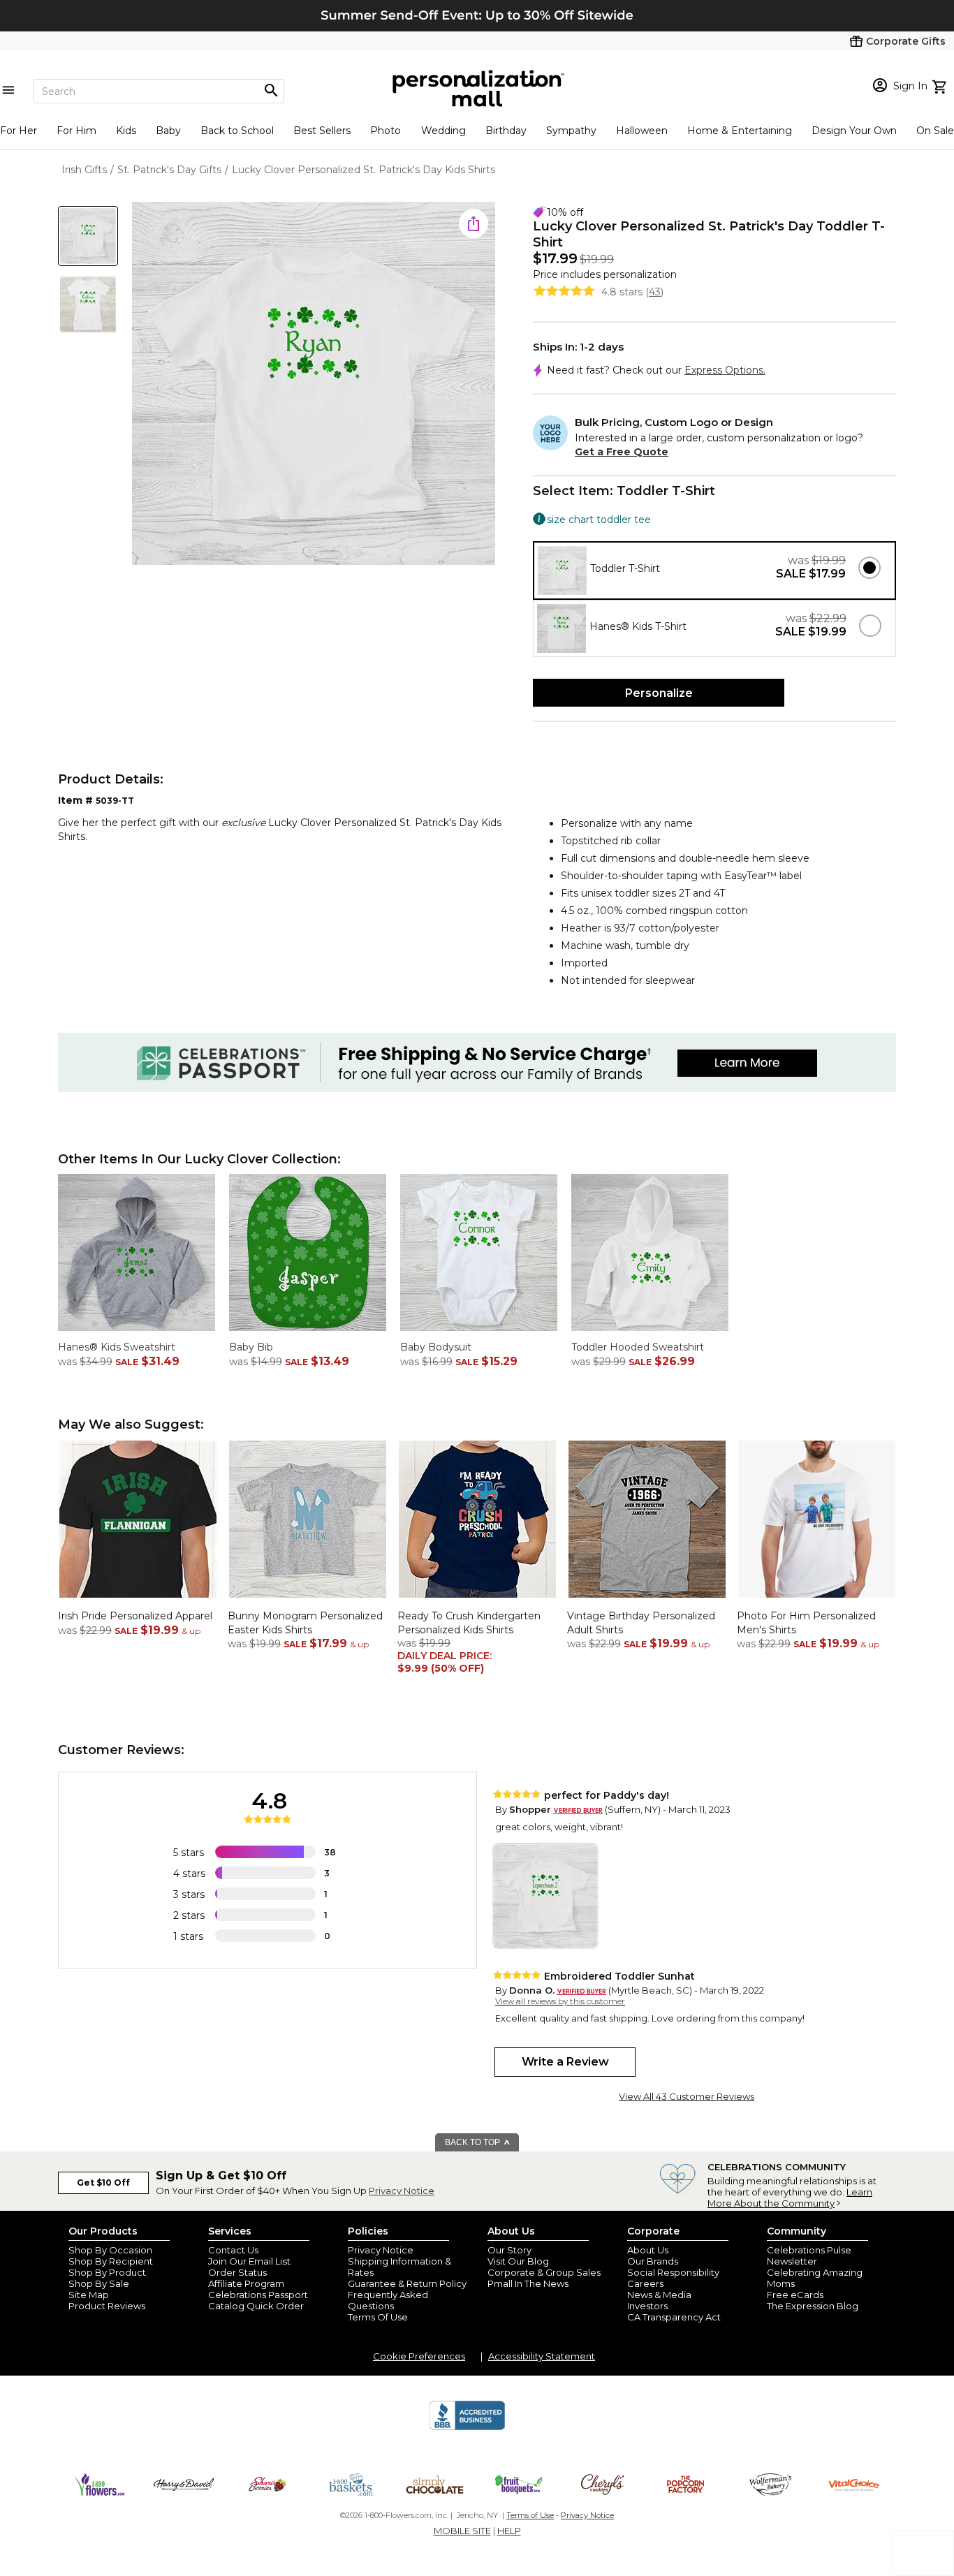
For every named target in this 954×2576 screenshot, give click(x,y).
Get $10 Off (103, 2183)
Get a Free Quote (622, 452)
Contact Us (233, 2250)
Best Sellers (322, 131)
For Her (19, 131)
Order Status (237, 2272)
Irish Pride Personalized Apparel (135, 1616)
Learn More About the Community (790, 2198)
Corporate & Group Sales (544, 2272)
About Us (648, 2250)
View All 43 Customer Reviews (687, 2096)
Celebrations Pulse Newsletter (809, 2255)
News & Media (659, 2295)
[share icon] (474, 223)
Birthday (506, 131)
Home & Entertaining (740, 131)
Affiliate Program (246, 2283)
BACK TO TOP (474, 2142)
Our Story (509, 2250)
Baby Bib (251, 1347)
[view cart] (941, 85)
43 (655, 292)
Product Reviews (107, 2306)
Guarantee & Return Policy (407, 2283)
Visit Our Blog (518, 2261)
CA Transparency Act (674, 2317)
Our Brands (653, 2261)
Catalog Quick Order (256, 2306)
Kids (126, 131)
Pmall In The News (528, 2283)
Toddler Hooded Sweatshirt (638, 1347)
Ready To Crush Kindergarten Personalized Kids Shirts (469, 1623)
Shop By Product (107, 2272)
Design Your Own (854, 131)
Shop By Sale (99, 2283)
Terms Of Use (378, 2317)
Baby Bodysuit (436, 1347)
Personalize (659, 693)
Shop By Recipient (111, 2261)
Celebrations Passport (258, 2295)
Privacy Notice (402, 2191)
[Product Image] (314, 384)
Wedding (443, 131)
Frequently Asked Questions (388, 2300)
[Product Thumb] (88, 236)
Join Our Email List (249, 2261)
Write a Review (565, 2062)
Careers (645, 2283)
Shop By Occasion (110, 2250)
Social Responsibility (673, 2272)
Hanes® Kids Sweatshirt (117, 1347)
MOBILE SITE (462, 2531)
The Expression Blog (813, 2306)
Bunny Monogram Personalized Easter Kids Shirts (305, 1623)
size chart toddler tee (599, 519)
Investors (647, 2306)
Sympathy (571, 131)
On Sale (935, 131)
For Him (76, 131)
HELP (509, 2531)
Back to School (237, 131)
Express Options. (725, 370)
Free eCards (795, 2295)
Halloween (642, 131)
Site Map (89, 2295)
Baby (168, 131)
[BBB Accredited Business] (467, 2428)
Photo (386, 131)
